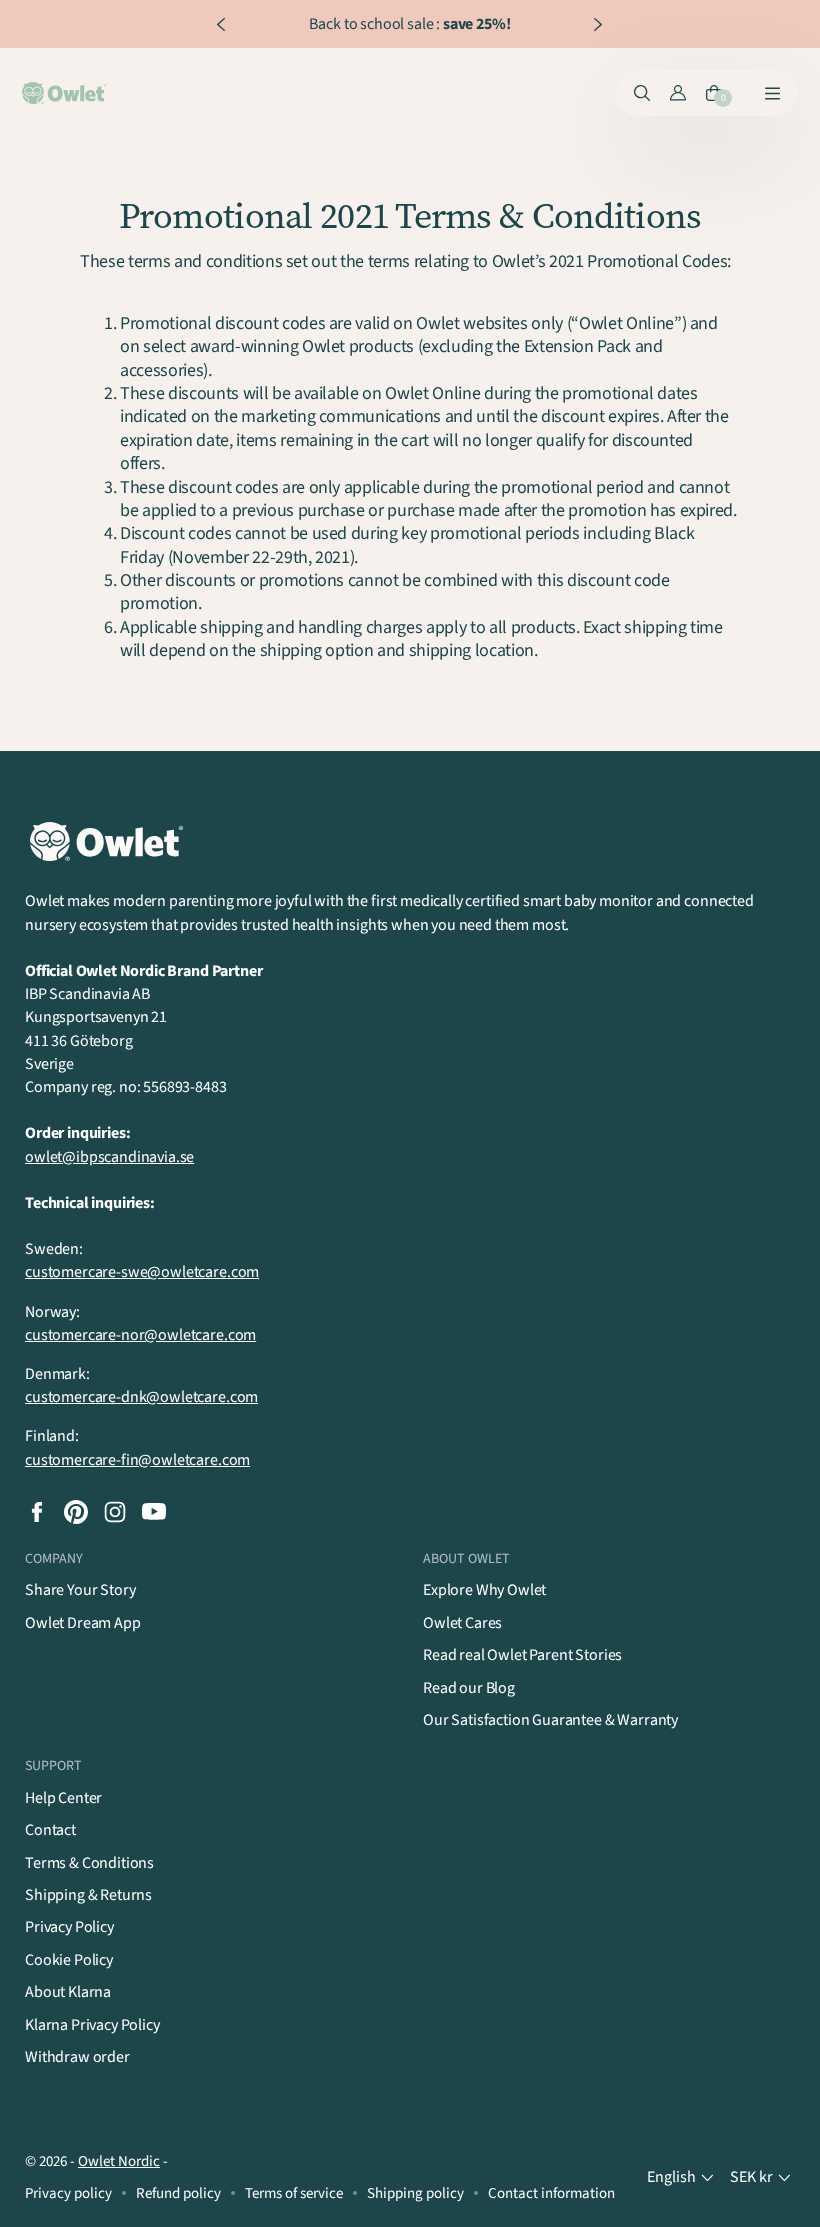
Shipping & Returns (88, 1895)
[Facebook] (37, 1512)
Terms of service (294, 2193)
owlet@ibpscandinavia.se (109, 1157)
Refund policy (178, 2193)
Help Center (63, 1798)
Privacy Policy (69, 1927)
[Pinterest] (76, 1512)
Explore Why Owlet (484, 1590)
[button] (682, 2177)
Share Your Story (80, 1590)
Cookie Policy (69, 1960)
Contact (50, 1830)
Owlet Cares (462, 1623)
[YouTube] (154, 1512)
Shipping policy (415, 2193)
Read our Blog (469, 1688)
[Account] (678, 93)
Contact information (551, 2193)
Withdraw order (77, 2057)
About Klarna (68, 1992)
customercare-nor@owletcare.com (140, 1335)
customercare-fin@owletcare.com (137, 1460)
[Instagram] (115, 1512)
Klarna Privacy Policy (92, 2025)
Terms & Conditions (89, 1863)
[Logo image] (66, 93)
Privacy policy (68, 2193)
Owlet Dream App (83, 1623)
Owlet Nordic (119, 2161)
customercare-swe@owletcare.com (142, 1272)
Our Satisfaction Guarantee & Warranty (550, 1720)
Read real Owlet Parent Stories (522, 1655)
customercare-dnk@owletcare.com (141, 1397)
